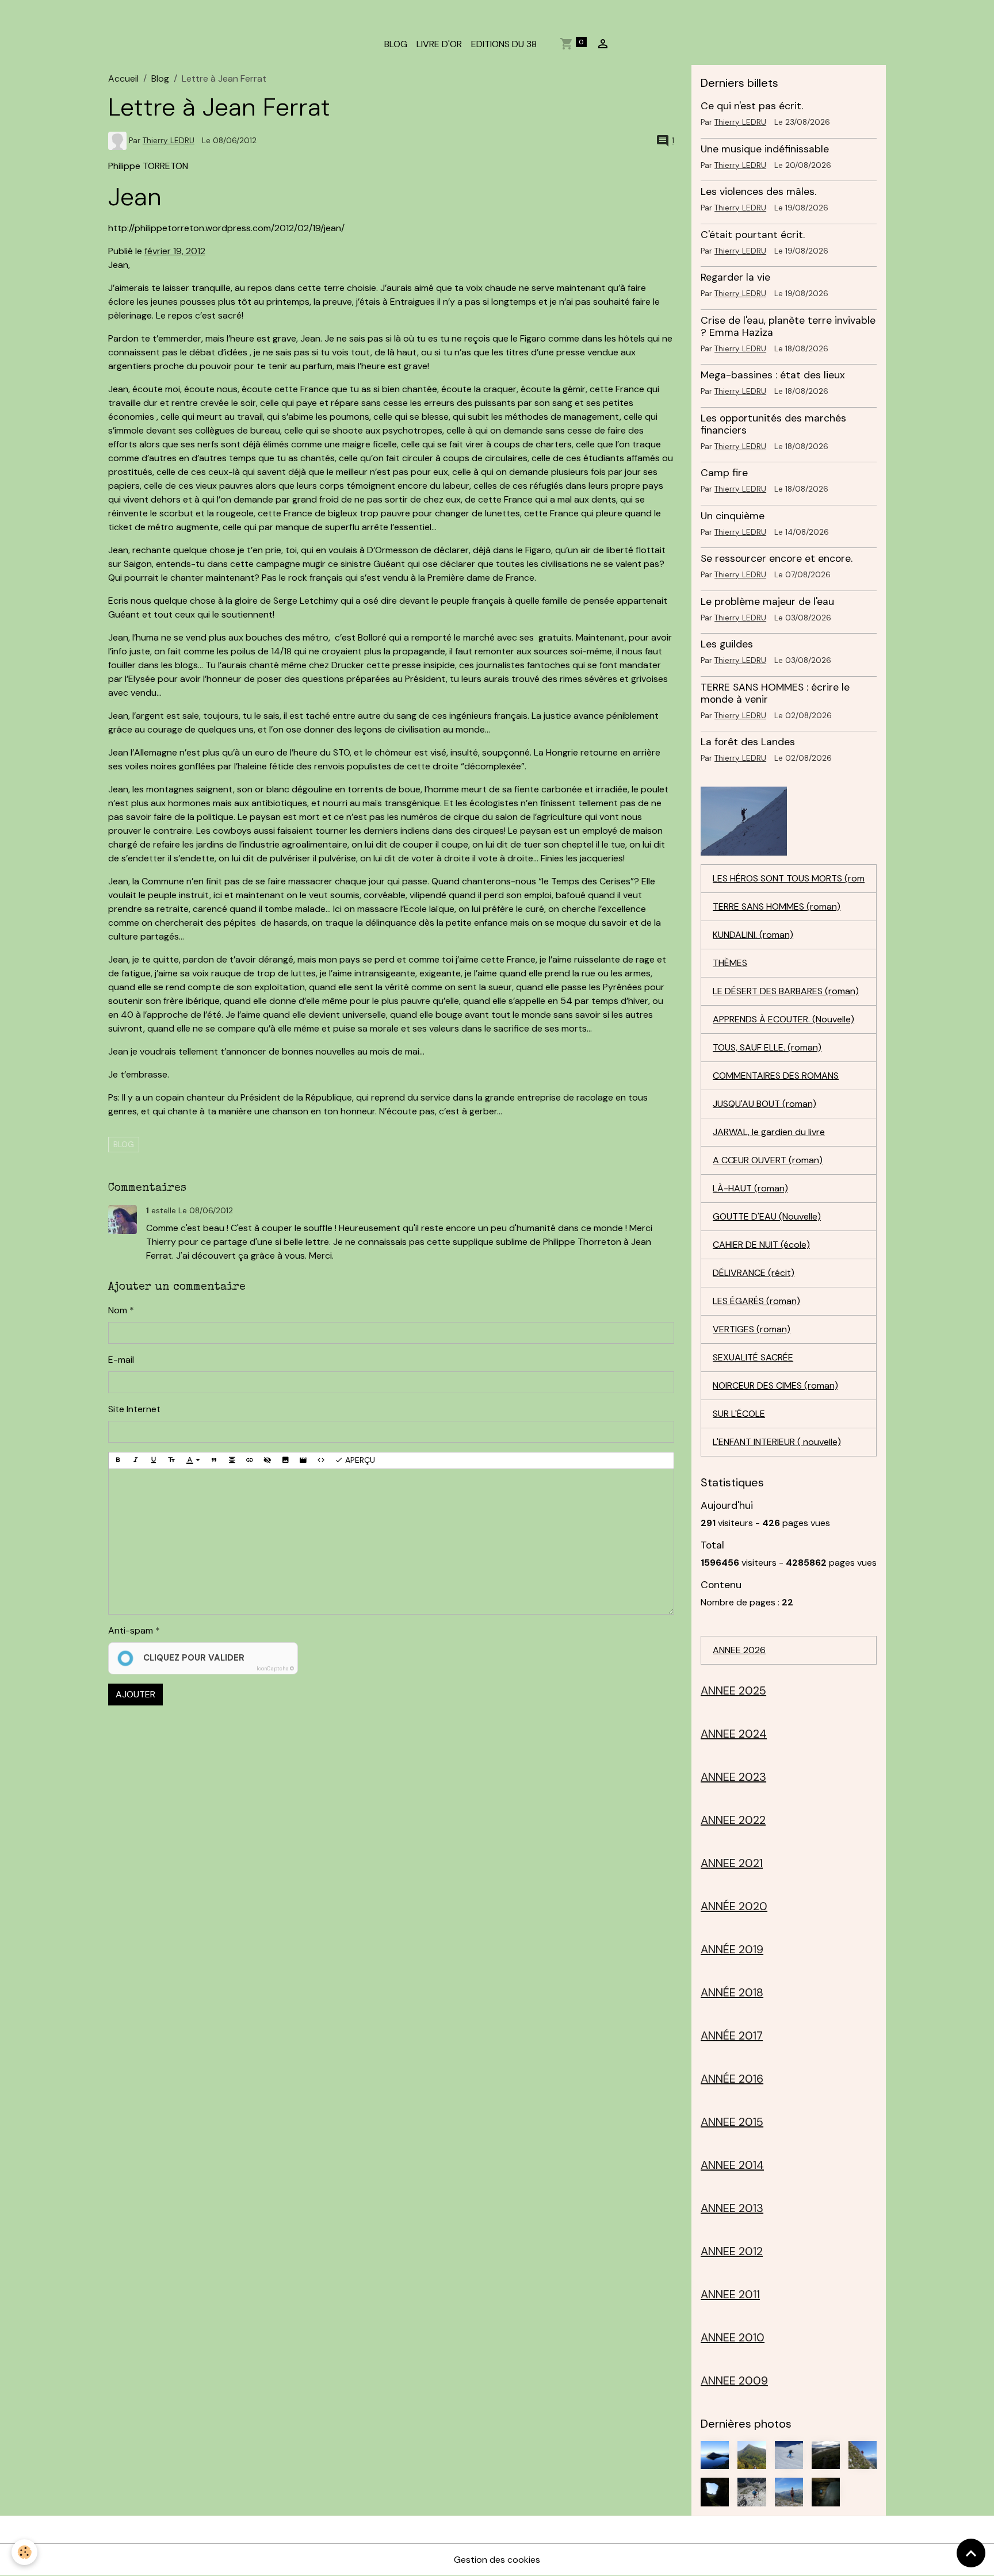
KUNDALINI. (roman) (753, 935)
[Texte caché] (267, 1460)
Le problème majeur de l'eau (767, 601)
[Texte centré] (232, 1460)
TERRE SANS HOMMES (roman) (777, 906)
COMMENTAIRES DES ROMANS (776, 1076)
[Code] (321, 1460)
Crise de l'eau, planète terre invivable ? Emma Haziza (788, 326)
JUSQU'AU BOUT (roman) (764, 1104)
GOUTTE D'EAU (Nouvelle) (767, 1216)
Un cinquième (733, 516)
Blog (160, 78)
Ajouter (135, 1694)
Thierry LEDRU (169, 141)
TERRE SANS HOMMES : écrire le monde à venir (775, 693)
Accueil (123, 78)
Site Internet (134, 1409)
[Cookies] (24, 2552)
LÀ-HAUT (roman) (750, 1188)
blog (124, 1144)
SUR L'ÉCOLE (739, 1414)
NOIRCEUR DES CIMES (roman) (775, 1385)
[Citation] (214, 1460)
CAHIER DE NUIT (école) (761, 1245)
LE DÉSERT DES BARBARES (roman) (786, 991)
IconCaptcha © (275, 1669)
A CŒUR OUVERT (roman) (768, 1160)
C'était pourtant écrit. (753, 235)
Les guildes (727, 644)
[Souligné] (154, 1460)
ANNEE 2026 (739, 1650)
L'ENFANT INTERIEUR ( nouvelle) (777, 1442)
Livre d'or (439, 44)
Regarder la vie (735, 277)
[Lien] (250, 1460)
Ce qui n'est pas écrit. (752, 106)
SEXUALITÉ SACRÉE (753, 1357)
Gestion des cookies (497, 2560)
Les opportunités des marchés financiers (773, 424)
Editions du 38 (504, 44)
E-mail (121, 1360)
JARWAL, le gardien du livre (769, 1132)
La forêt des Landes (748, 742)
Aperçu (359, 1460)
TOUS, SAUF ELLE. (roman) (767, 1047)
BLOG (396, 44)
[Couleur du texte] (193, 1460)
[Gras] (118, 1460)
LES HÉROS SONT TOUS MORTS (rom (789, 878)
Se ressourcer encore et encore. (777, 558)
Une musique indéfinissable (765, 149)
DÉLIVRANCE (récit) (754, 1273)
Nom (118, 1310)
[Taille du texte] (171, 1460)
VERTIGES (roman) (752, 1329)
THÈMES (730, 963)
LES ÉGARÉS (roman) (756, 1301)
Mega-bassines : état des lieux (773, 375)
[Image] (285, 1460)
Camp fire (724, 473)
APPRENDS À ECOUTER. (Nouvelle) (783, 1019)
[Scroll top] (971, 2553)
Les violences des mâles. (758, 191)
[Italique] (136, 1460)
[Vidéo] (303, 1460)
